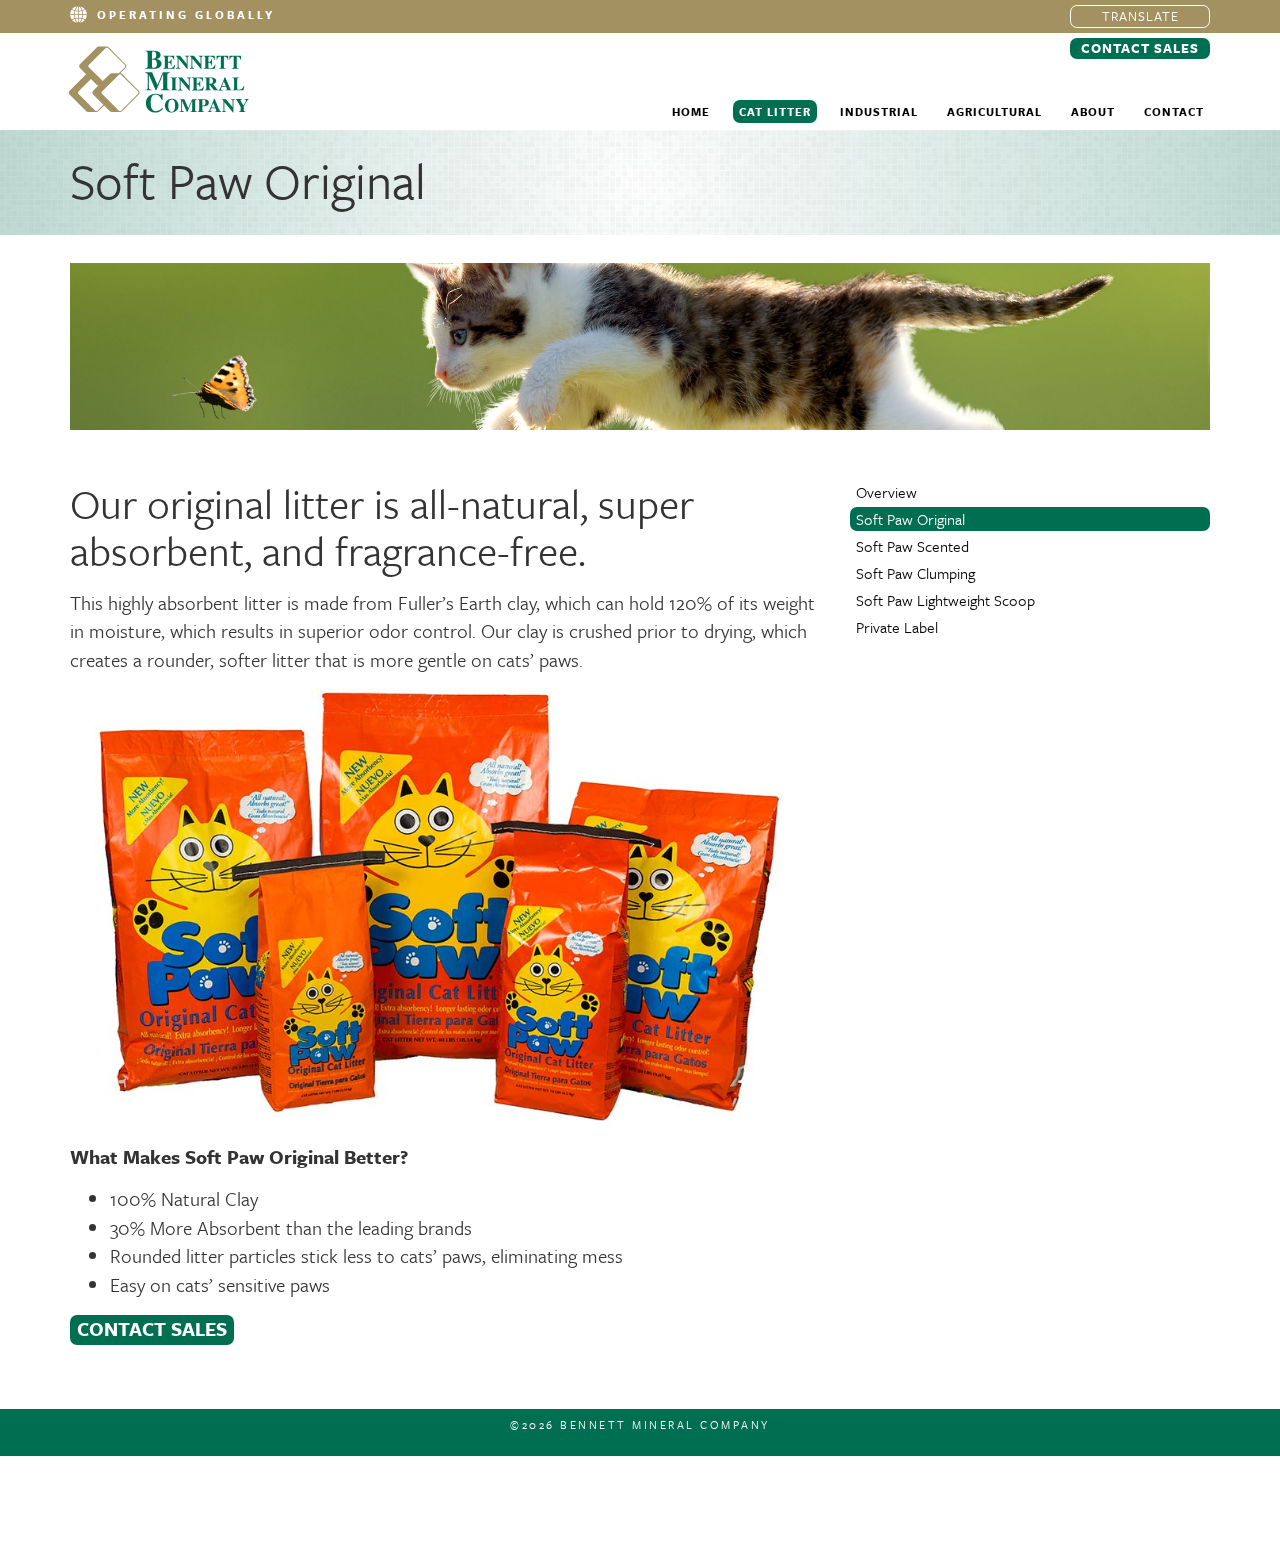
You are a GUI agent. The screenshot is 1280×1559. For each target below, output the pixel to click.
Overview (886, 492)
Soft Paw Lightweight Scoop (945, 600)
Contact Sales (1140, 48)
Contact (1174, 111)
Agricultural (994, 111)
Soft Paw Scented (912, 546)
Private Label (897, 627)
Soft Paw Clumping (915, 573)
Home (691, 111)
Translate (1140, 16)
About (1093, 111)
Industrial (879, 111)
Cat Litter (775, 111)
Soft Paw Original (910, 519)
